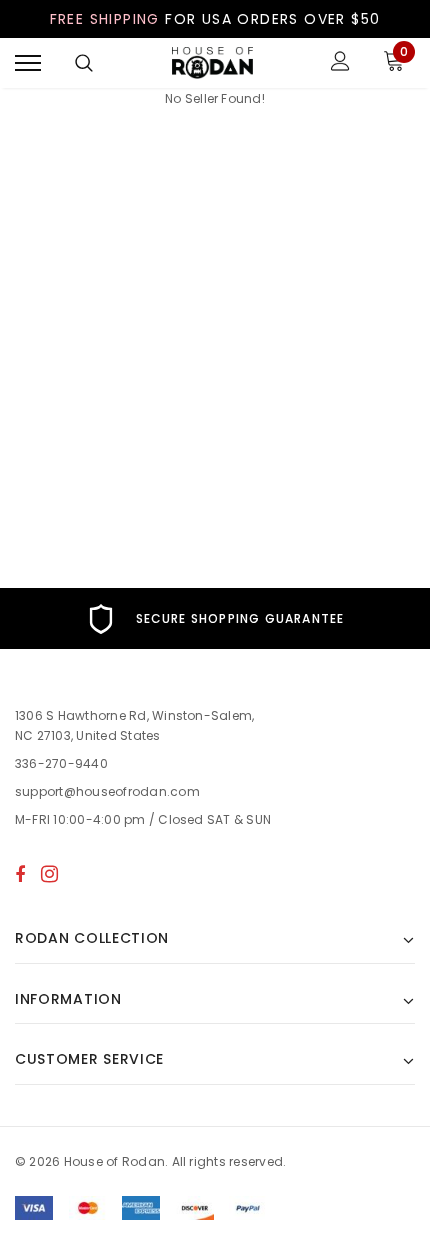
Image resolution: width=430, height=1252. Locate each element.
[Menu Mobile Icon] (28, 63)
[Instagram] (49, 874)
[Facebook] (20, 874)
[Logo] (213, 63)
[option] (215, 618)
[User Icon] (340, 63)
